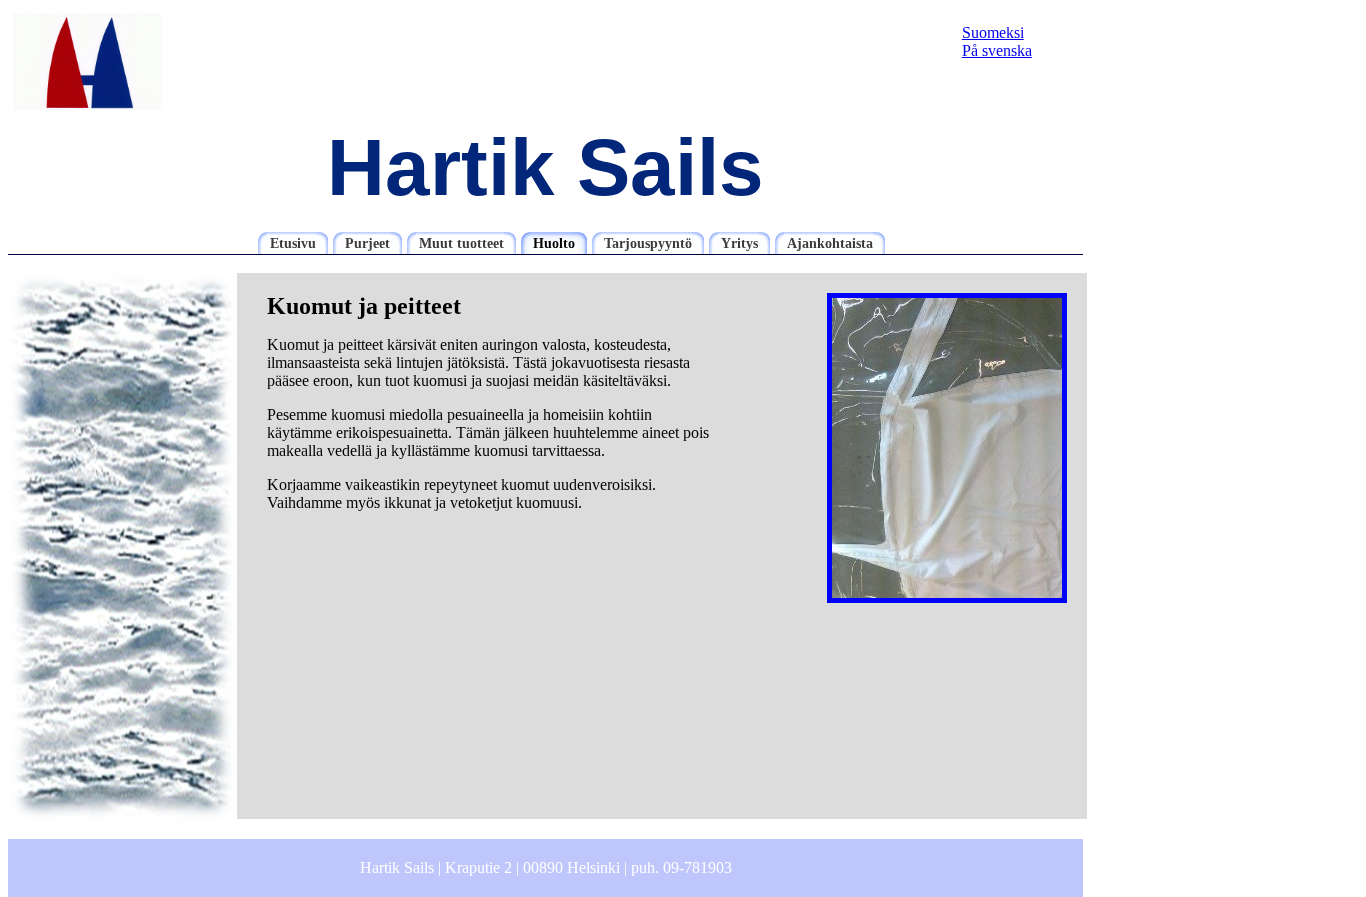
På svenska (997, 50)
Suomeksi (993, 32)
